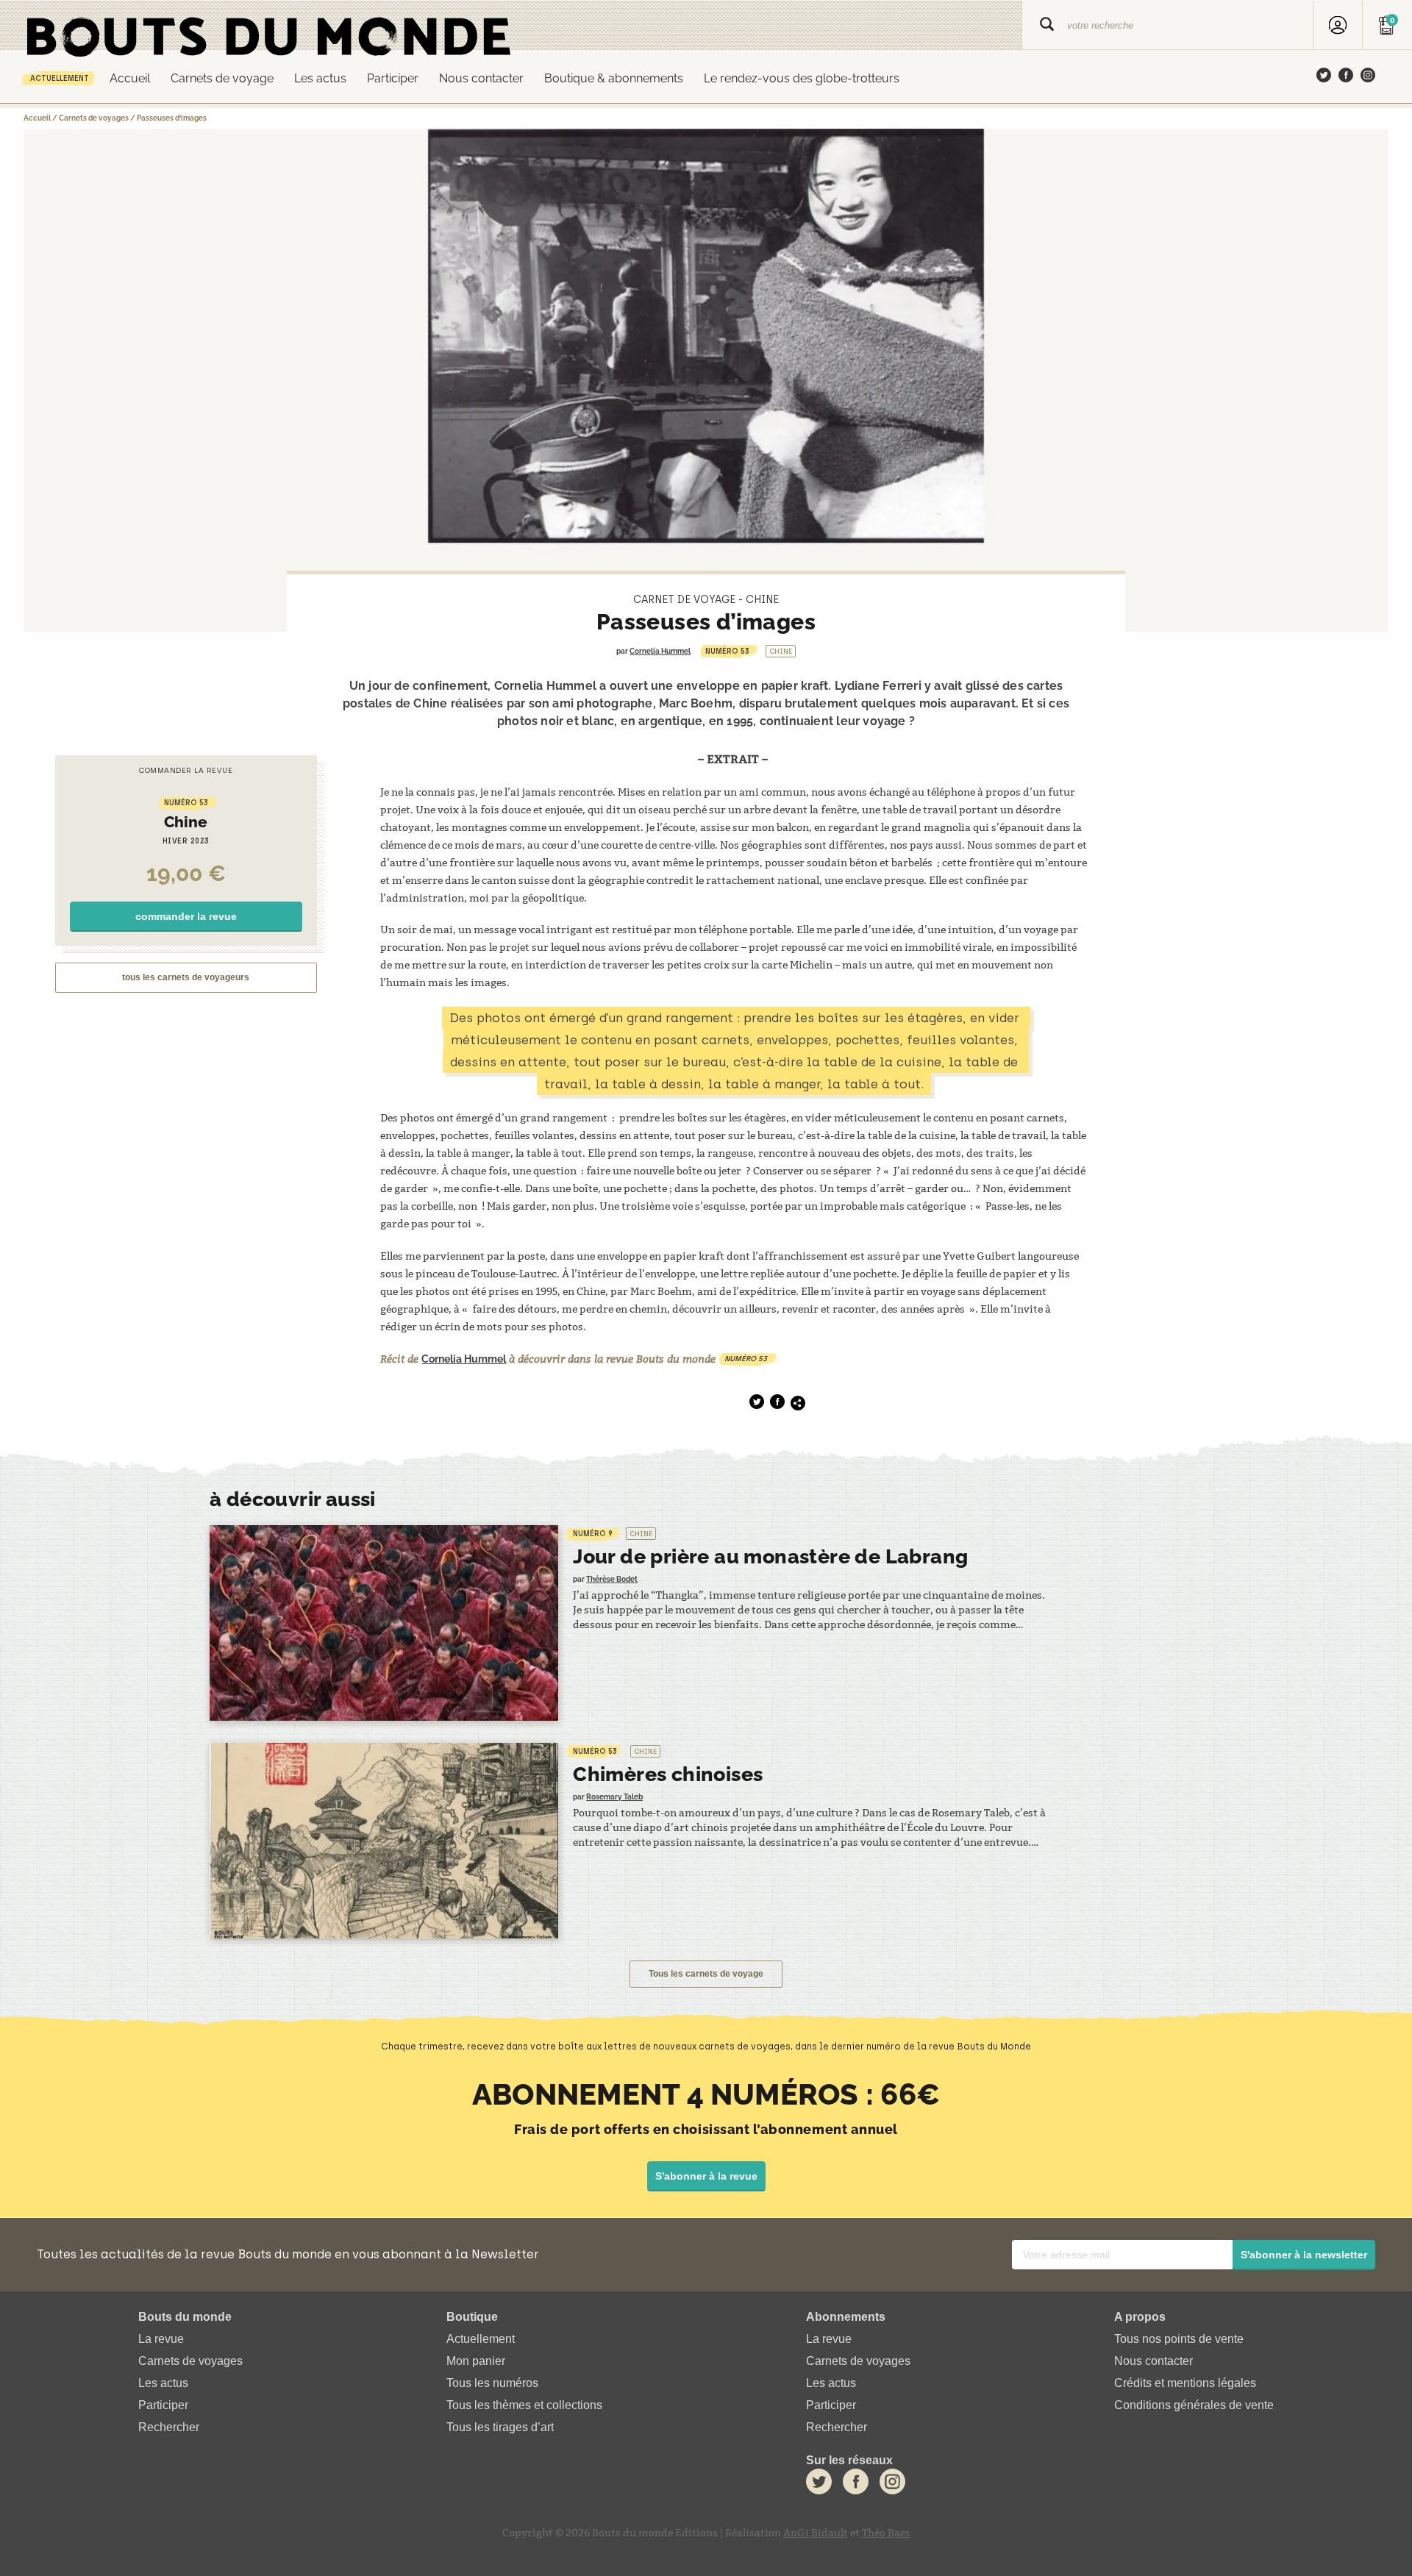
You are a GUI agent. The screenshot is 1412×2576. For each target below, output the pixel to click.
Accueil (130, 78)
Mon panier (476, 2361)
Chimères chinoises (668, 1774)
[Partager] (798, 1403)
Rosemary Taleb (614, 1797)
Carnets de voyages (94, 118)
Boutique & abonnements (614, 78)
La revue (161, 2339)
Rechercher (169, 2427)
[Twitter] (1324, 76)
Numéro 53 (727, 651)
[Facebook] (1346, 76)
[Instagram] (1368, 76)
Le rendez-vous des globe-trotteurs (802, 78)
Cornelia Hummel (660, 651)
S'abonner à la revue (706, 2176)
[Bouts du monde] (511, 25)
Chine (781, 651)
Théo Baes (886, 2533)
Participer (393, 78)
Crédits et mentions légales (1185, 2383)
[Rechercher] (1047, 25)
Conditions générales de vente (1194, 2405)
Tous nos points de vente (1179, 2339)
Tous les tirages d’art (500, 2427)
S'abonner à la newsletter (1304, 2255)
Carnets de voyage (222, 78)
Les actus (320, 78)
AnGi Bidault (816, 2533)
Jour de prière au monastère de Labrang (770, 1556)
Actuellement (60, 78)
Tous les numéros (492, 2383)
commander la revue (186, 916)
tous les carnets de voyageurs (186, 977)
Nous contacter (481, 78)
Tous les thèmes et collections (524, 2405)
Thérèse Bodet (612, 1579)
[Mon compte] (1338, 25)
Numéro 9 (593, 1534)
